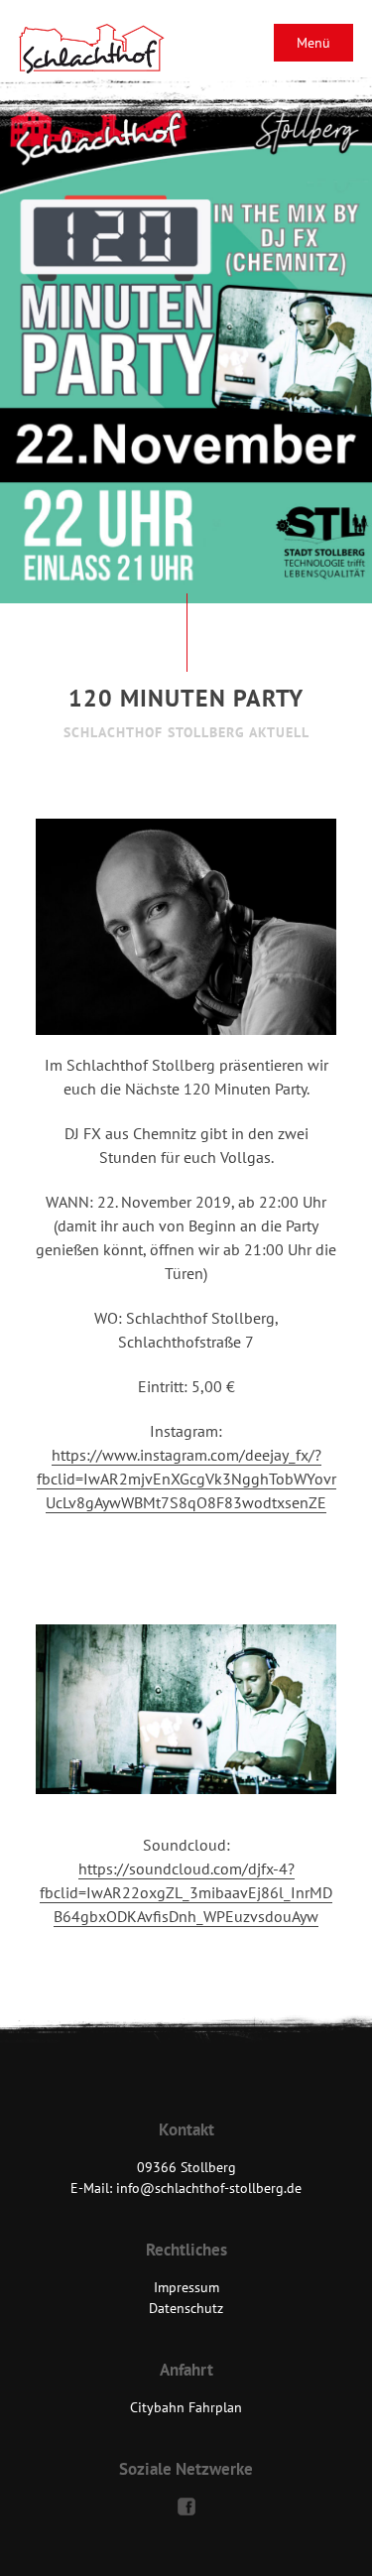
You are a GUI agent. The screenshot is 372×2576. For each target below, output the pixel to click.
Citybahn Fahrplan (186, 2407)
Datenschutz (186, 2308)
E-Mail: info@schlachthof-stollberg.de (186, 2188)
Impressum (186, 2287)
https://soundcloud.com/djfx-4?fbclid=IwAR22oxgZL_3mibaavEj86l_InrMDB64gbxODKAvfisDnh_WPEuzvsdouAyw (186, 1892)
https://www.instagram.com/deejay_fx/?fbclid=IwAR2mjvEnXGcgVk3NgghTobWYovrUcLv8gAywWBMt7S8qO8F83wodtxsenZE (186, 1479)
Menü (313, 43)
